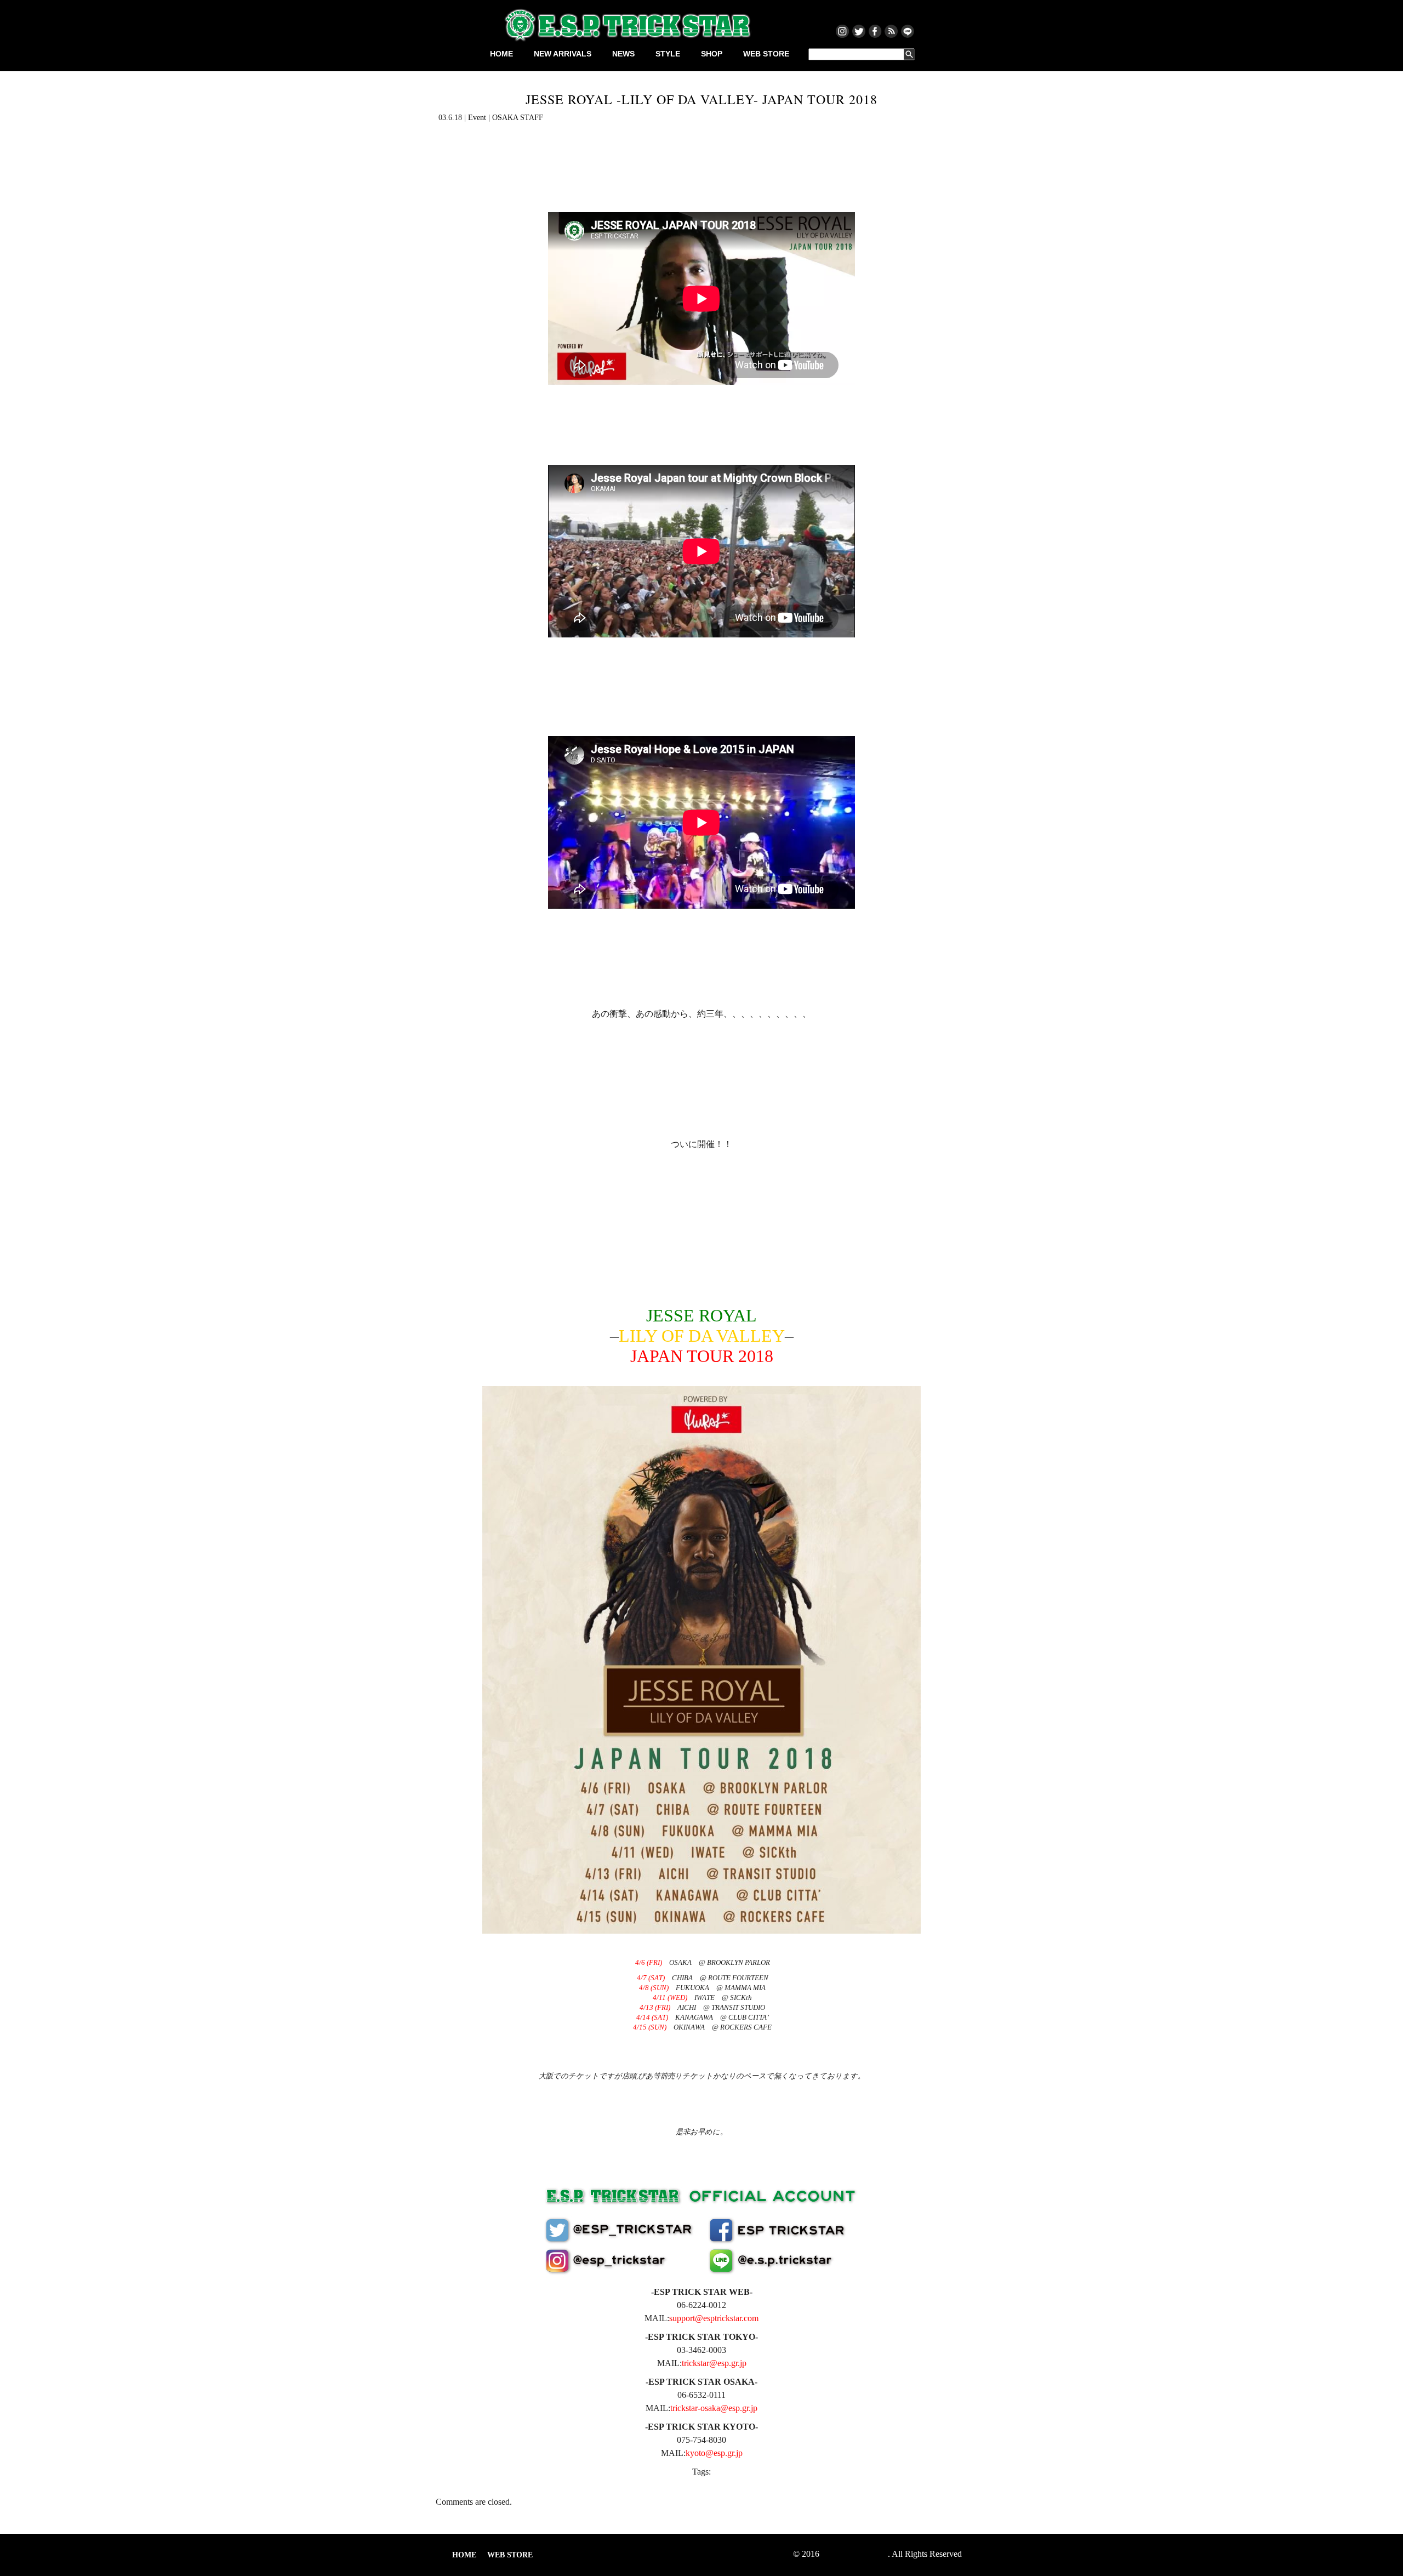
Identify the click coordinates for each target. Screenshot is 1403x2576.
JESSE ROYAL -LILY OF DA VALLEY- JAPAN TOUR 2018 (701, 99)
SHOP (712, 54)
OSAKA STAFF (518, 118)
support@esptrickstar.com (714, 2318)
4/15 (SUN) (650, 2027)
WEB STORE (766, 54)
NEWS (623, 54)
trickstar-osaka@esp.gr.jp (714, 2408)
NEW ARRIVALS (563, 54)
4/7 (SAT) (651, 1978)
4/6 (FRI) (649, 1962)
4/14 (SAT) (652, 2017)
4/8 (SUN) (654, 1988)
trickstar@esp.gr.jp (714, 2363)
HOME (501, 54)
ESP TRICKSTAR (855, 2554)
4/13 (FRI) (655, 2007)
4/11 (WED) (670, 1997)
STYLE (668, 54)
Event (477, 118)
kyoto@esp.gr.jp (714, 2453)
